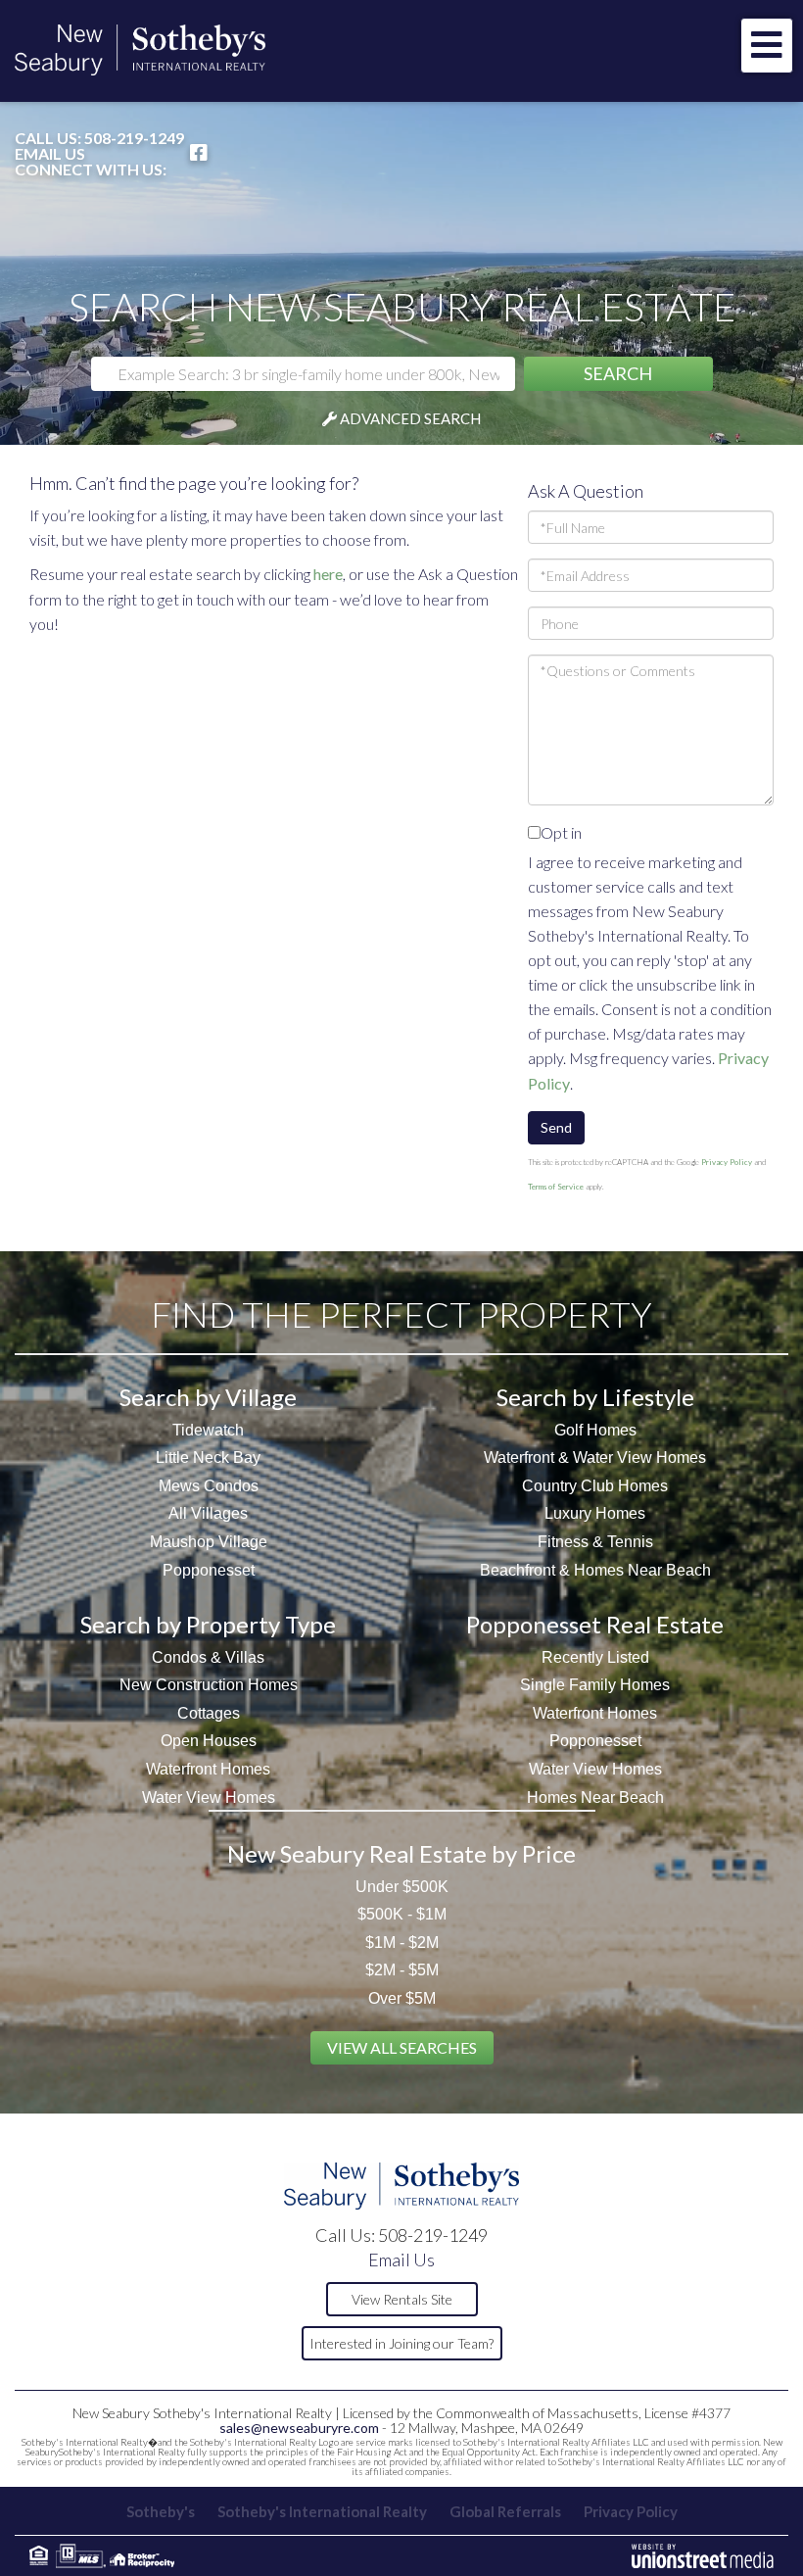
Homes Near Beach (595, 1798)
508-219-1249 (134, 138)
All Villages (208, 1513)
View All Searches (402, 2047)
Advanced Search (410, 418)
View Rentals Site (402, 2299)
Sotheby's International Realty (322, 2511)
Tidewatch (208, 1430)
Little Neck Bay (208, 1458)
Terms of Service (556, 1187)
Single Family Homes (595, 1685)
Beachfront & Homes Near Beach (595, 1570)
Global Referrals (505, 2511)
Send (556, 1127)
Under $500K (402, 1887)
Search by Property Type (208, 1624)
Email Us (50, 154)
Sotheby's (161, 2511)
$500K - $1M (402, 1914)
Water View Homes (209, 1798)
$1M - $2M (402, 1943)
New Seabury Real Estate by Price (401, 1853)
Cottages (209, 1713)
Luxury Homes (595, 1513)
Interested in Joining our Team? (401, 2343)
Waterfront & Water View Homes (595, 1458)
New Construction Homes (209, 1685)
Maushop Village (209, 1542)
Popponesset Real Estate (595, 1624)
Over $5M (402, 1998)
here (328, 574)
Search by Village (208, 1397)
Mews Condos (209, 1486)
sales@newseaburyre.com (299, 2428)
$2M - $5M (402, 1970)
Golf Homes (595, 1430)
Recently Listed (595, 1657)
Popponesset (209, 1570)
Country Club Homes (595, 1486)
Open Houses (209, 1741)
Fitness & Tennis (595, 1542)
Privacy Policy (727, 1162)
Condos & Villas (208, 1657)
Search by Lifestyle (595, 1397)
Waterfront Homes (208, 1769)
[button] (618, 374)
